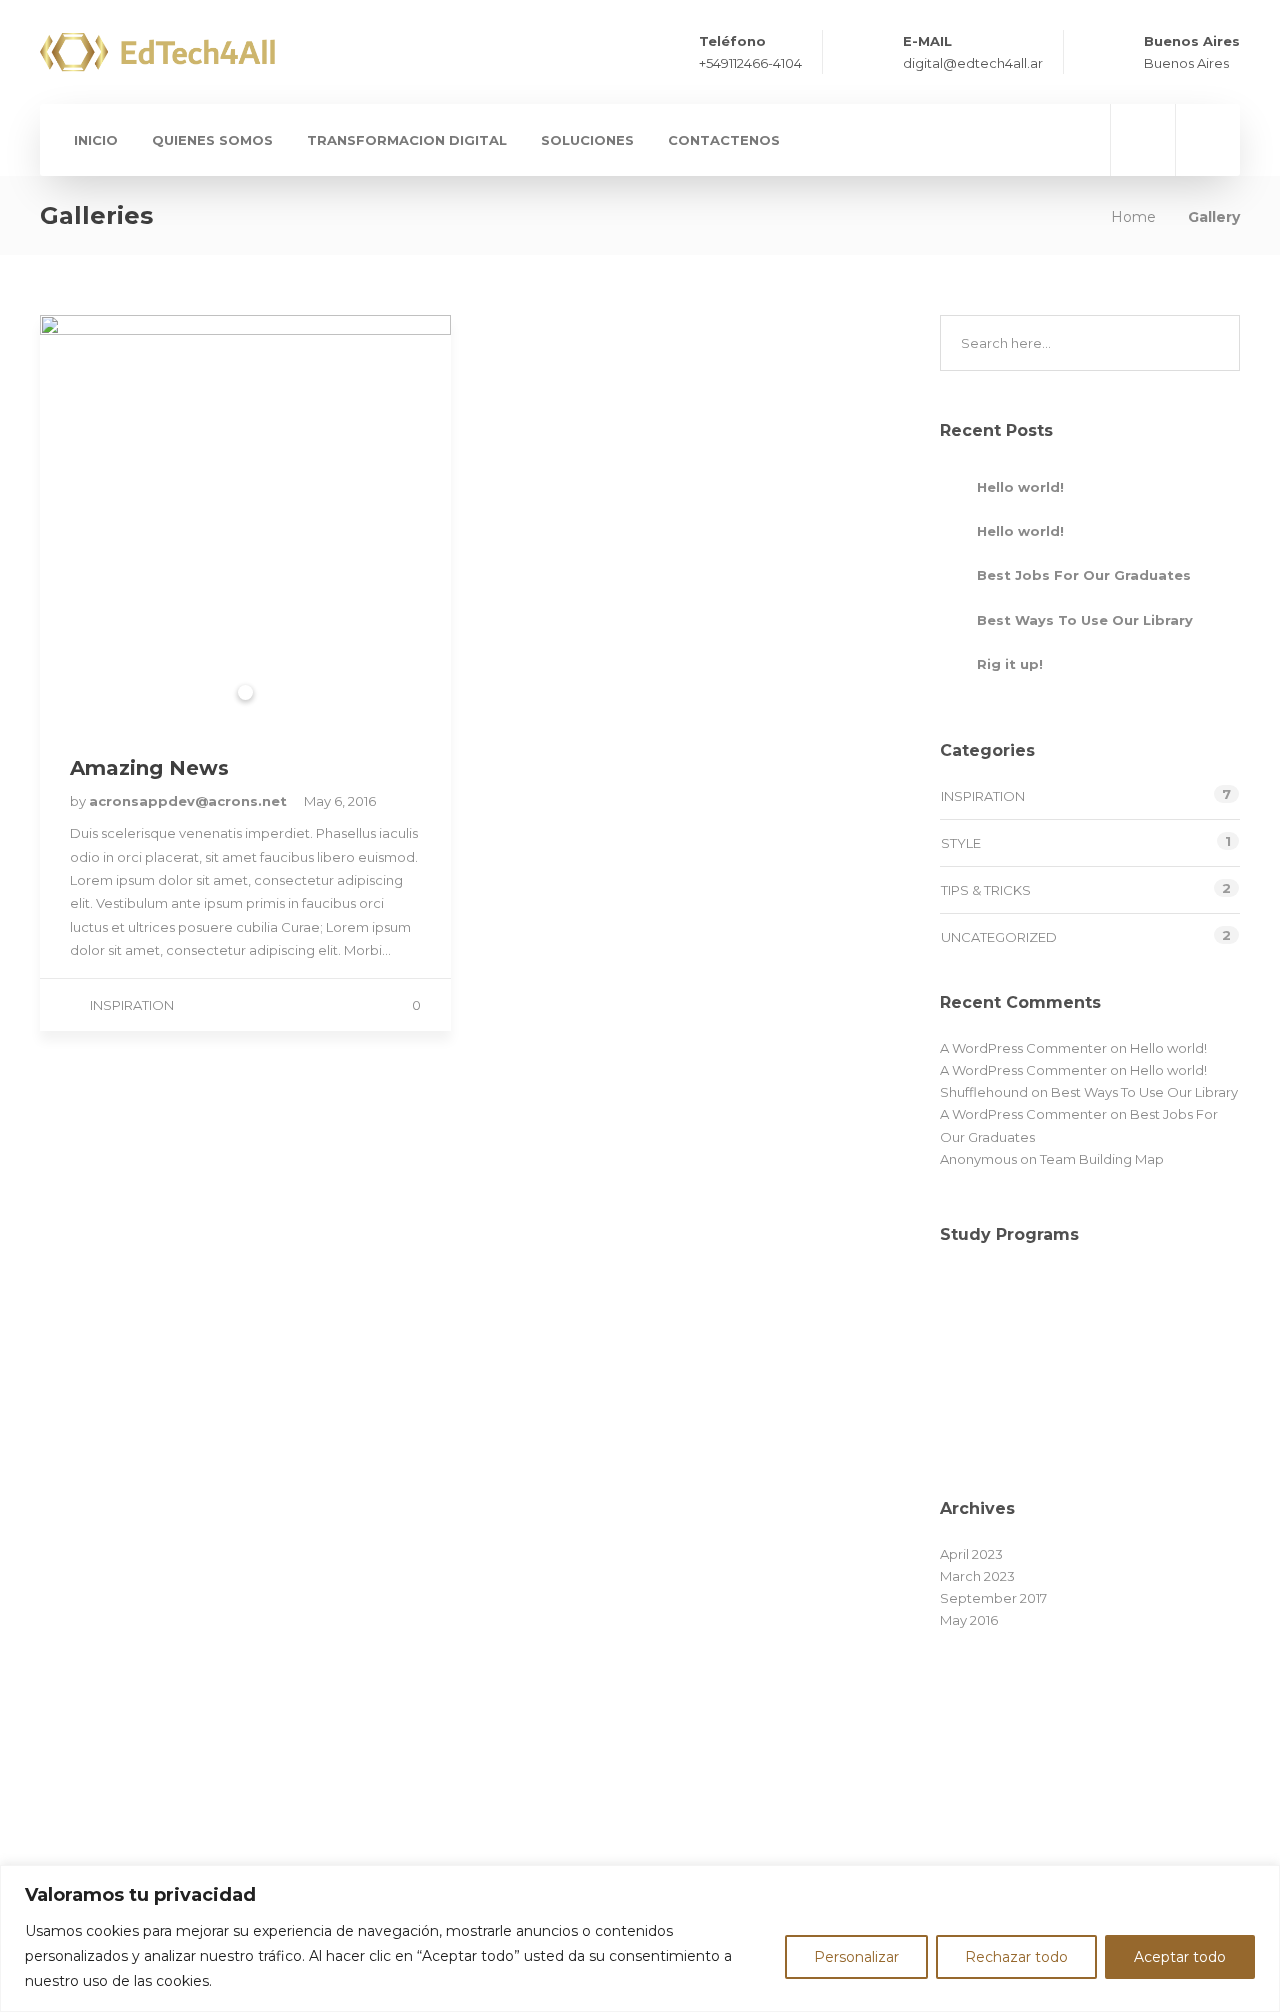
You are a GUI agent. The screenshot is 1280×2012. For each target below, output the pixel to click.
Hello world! (1020, 487)
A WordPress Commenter (1023, 1048)
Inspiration (132, 1005)
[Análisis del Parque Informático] (982, 1311)
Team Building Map (1102, 1159)
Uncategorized (999, 937)
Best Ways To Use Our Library (1085, 620)
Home (1133, 217)
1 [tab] (245, 692)
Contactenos (724, 140)
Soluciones (587, 140)
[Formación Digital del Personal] (1082, 1311)
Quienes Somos (212, 140)
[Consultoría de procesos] (1082, 1411)
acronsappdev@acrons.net (190, 801)
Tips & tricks (986, 890)
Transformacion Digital (407, 140)
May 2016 (969, 1620)
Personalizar (856, 1957)
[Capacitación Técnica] (982, 1411)
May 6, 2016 (340, 801)
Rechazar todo (1016, 1957)
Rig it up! (1010, 664)
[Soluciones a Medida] (1182, 1411)
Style (961, 843)
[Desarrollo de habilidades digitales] (1182, 1311)
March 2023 (977, 1576)
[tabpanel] (245, 520)
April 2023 (971, 1554)
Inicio (96, 140)
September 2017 (993, 1598)
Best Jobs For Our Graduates (1084, 575)
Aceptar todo (1180, 1957)
